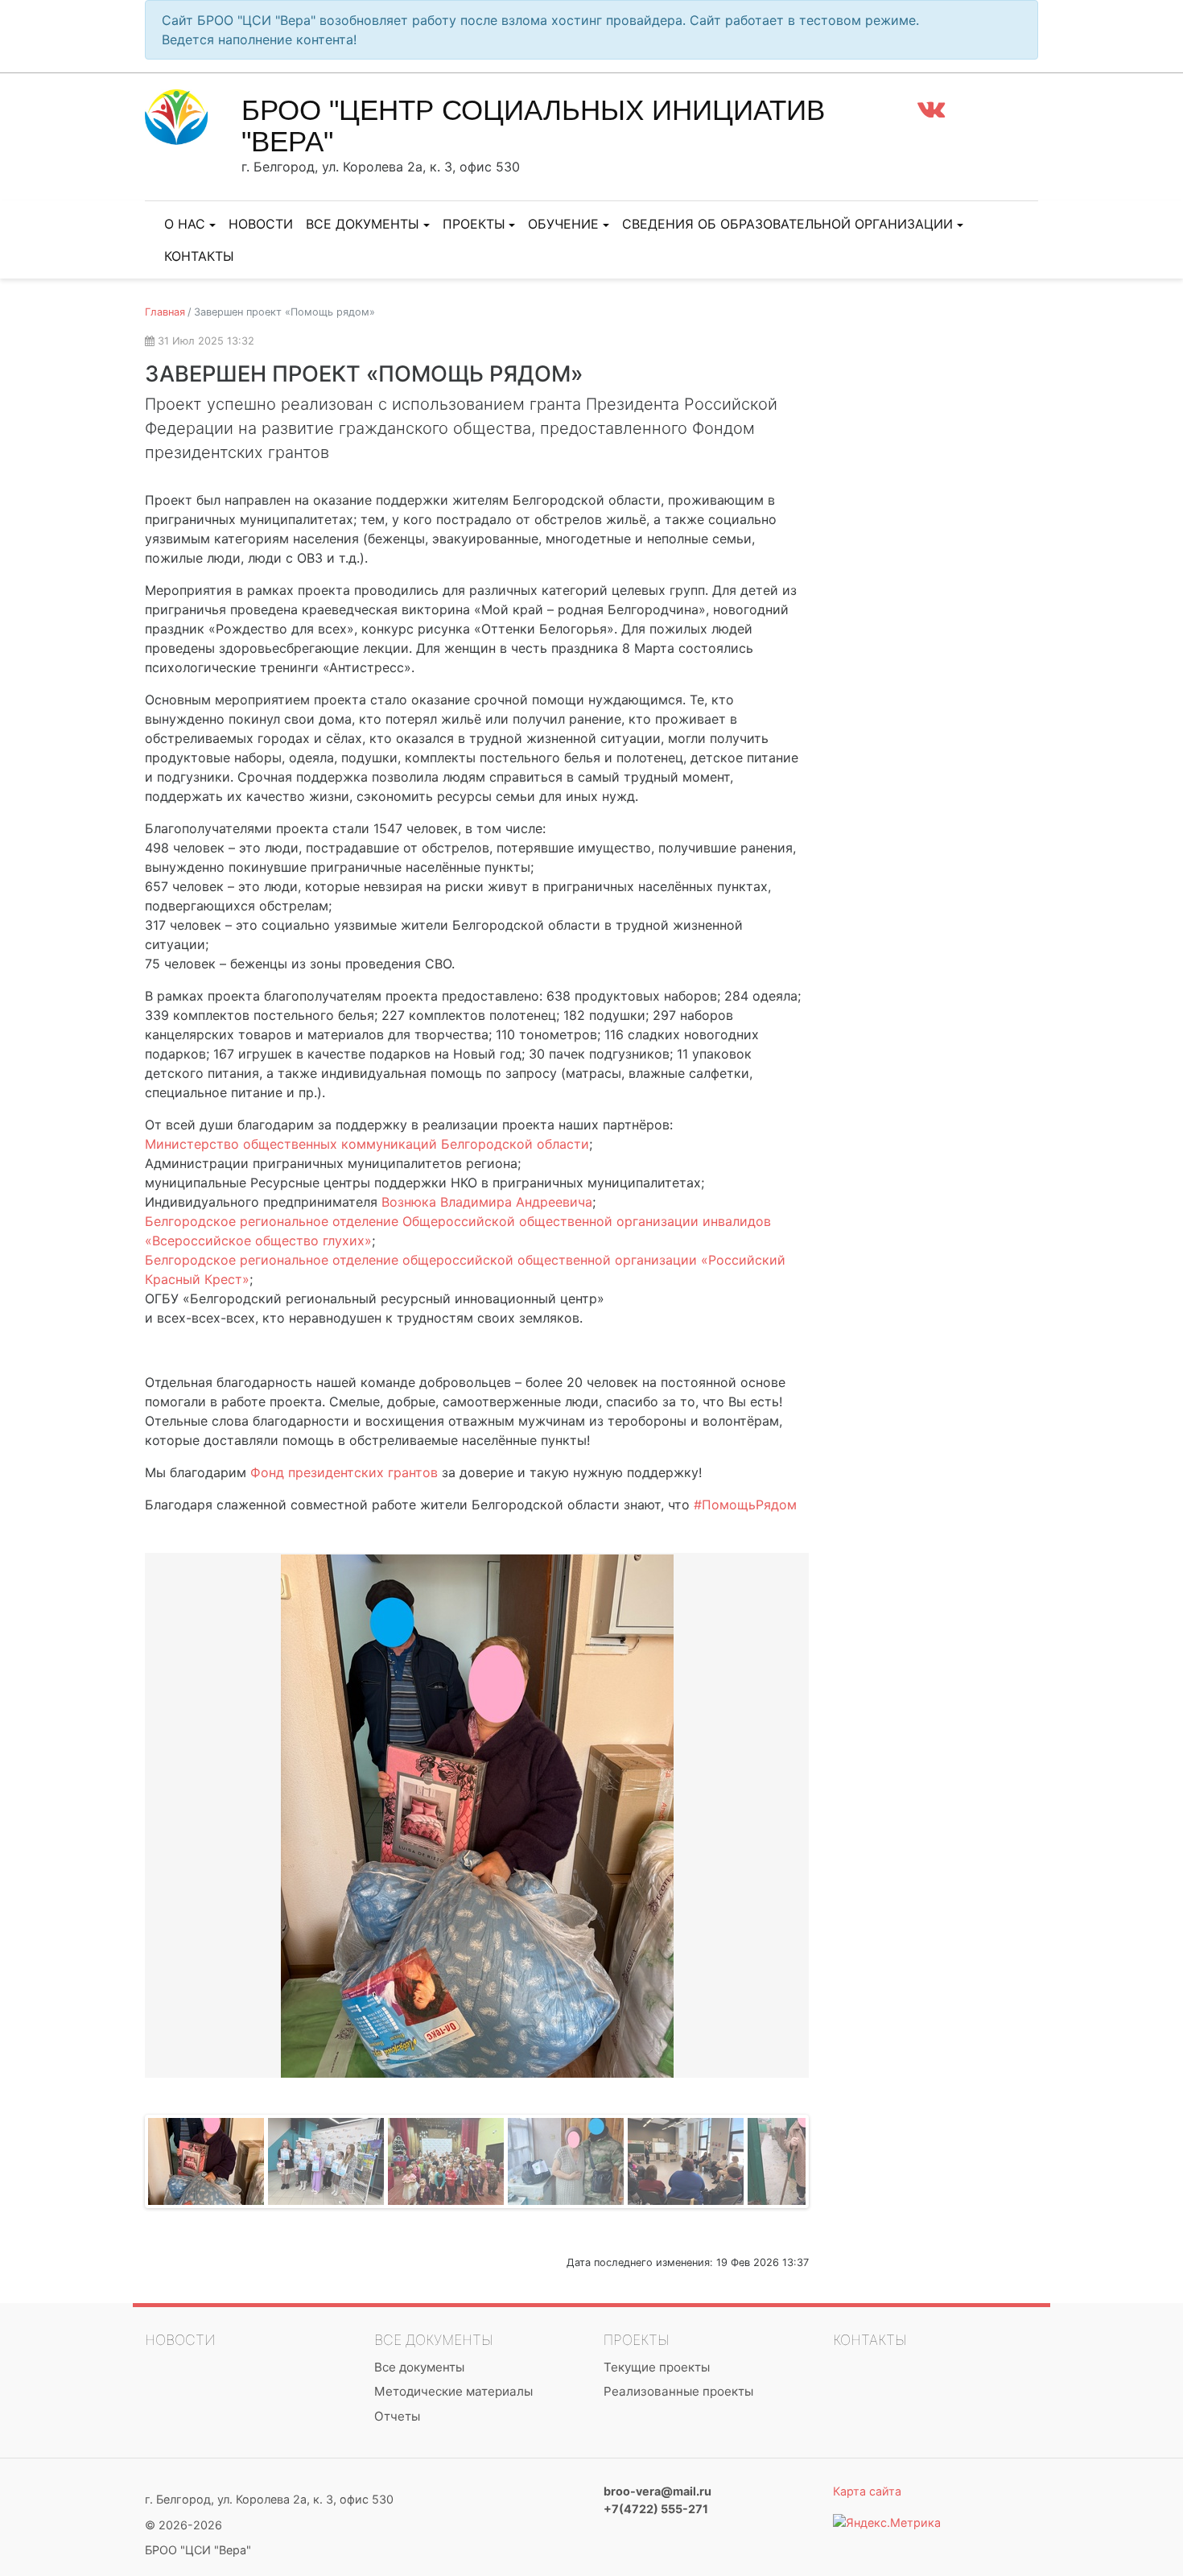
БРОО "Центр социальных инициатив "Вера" (533, 126)
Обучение (563, 224)
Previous (121, 1812)
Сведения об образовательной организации (787, 224)
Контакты (199, 256)
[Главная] (193, 116)
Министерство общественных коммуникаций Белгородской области (367, 1144)
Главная (165, 312)
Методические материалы (453, 2391)
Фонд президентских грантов (344, 1472)
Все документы (363, 224)
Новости (261, 224)
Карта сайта (867, 2491)
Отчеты (397, 2416)
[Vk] (931, 108)
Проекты (474, 224)
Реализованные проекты (678, 2391)
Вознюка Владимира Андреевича (487, 1202)
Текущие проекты (657, 2367)
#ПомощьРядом (745, 1505)
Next (833, 1812)
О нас (185, 224)
